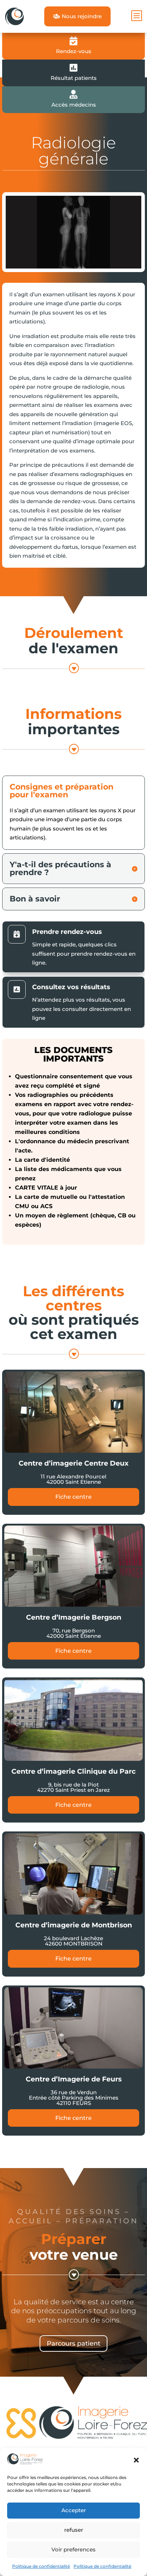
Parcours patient (73, 2344)
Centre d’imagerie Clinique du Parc (73, 1771)
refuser (74, 2530)
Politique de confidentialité (41, 2566)
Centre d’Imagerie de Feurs (74, 2079)
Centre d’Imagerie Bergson (74, 1617)
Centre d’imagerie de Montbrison (74, 1925)
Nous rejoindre (77, 16)
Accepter (74, 2510)
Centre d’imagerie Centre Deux (73, 1463)
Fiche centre (73, 1497)
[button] (136, 2460)
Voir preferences (73, 2549)
